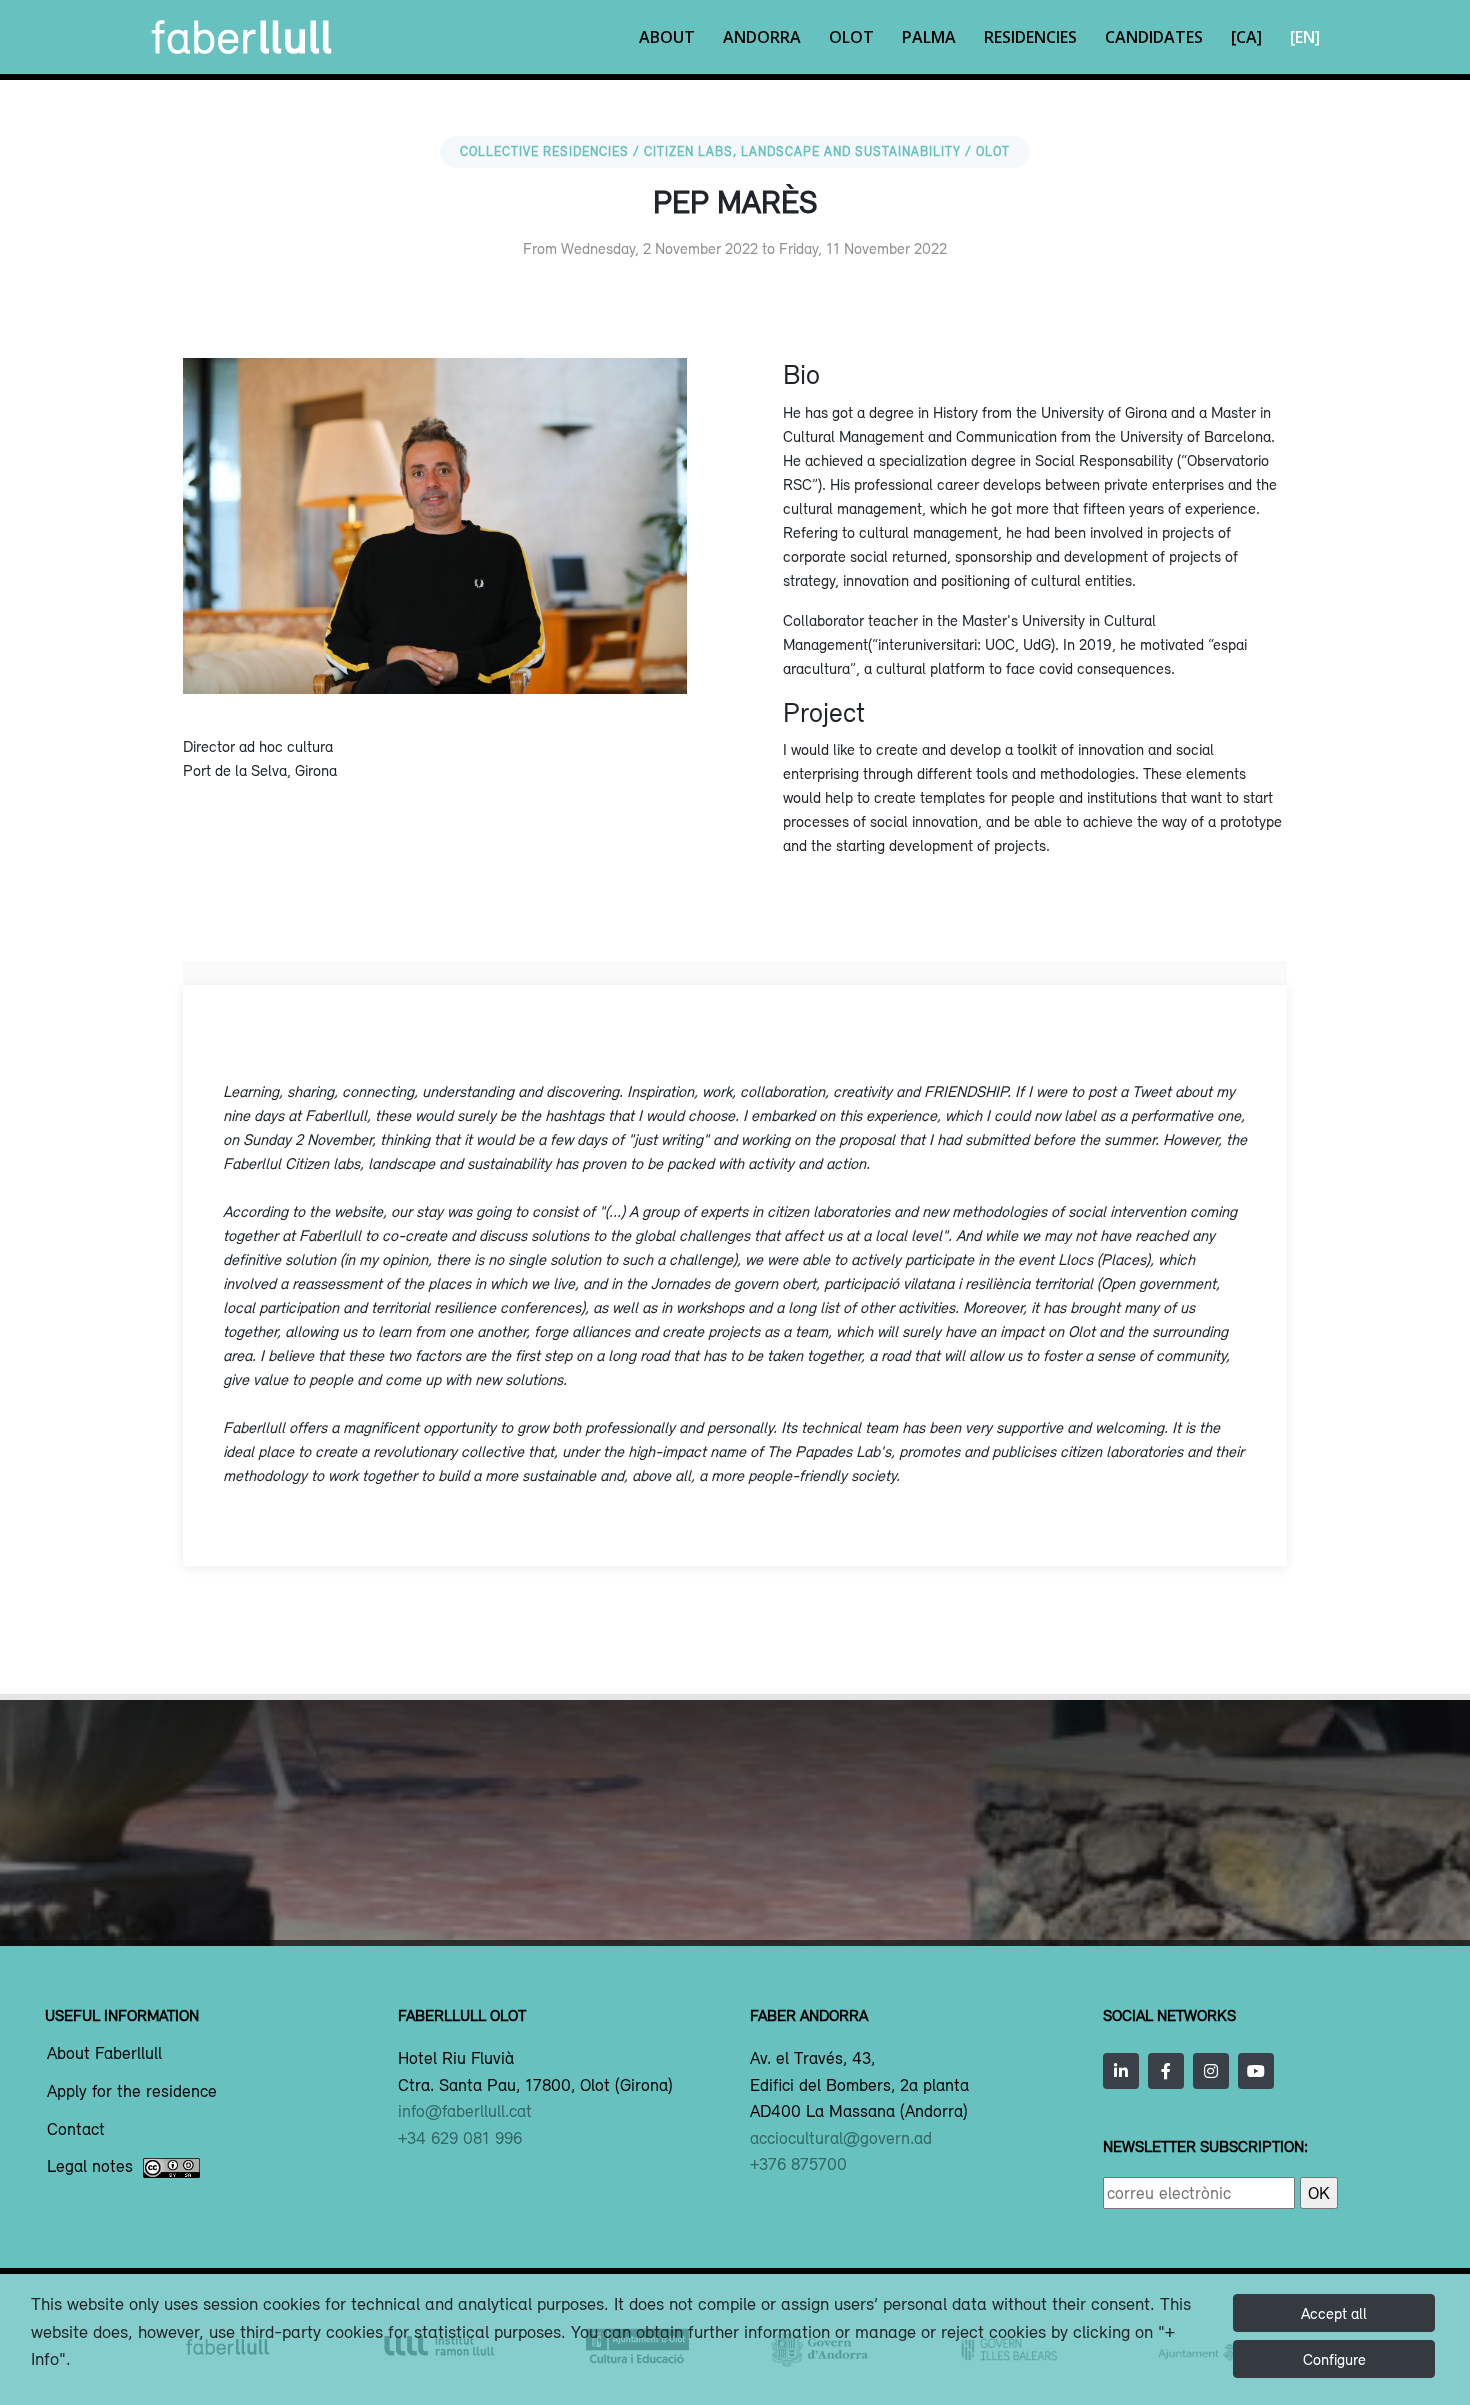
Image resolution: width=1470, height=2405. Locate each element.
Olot (851, 37)
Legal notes (90, 2167)
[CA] (1246, 37)
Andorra (762, 37)
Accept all (1334, 2313)
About (667, 37)
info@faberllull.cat (465, 2111)
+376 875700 (798, 2164)
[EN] (1305, 37)
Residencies (1030, 37)
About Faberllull (104, 2054)
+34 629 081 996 (460, 2138)
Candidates (1154, 37)
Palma (929, 37)
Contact (76, 2130)
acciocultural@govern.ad (841, 2138)
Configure (1334, 2359)
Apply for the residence (132, 2092)
